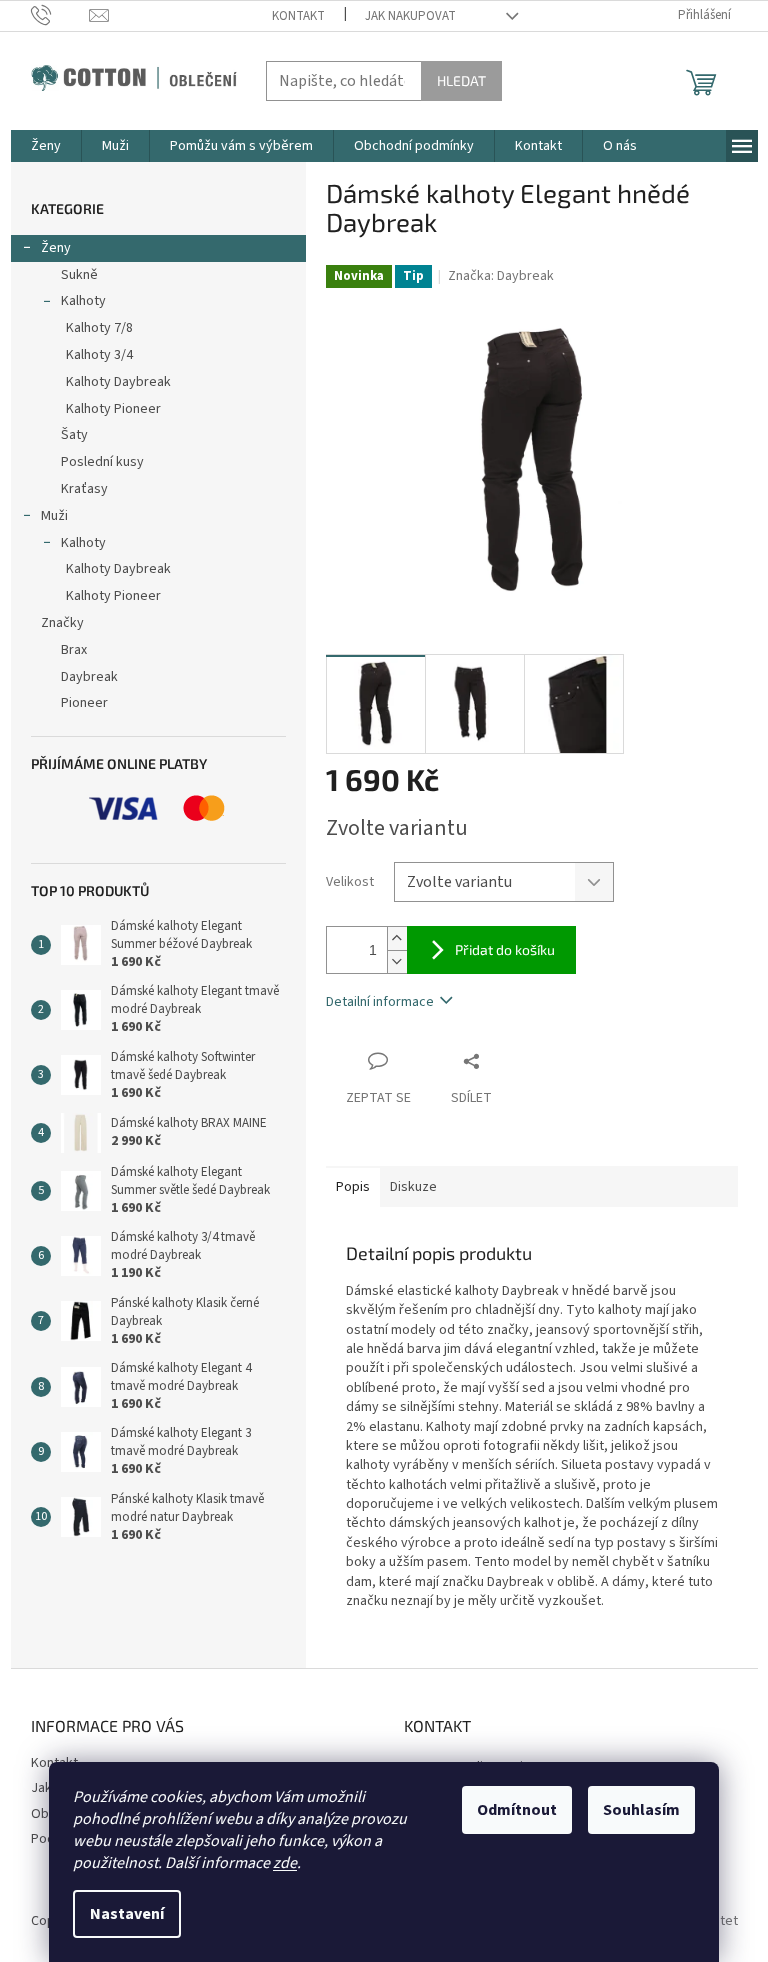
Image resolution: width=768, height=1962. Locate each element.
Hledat (461, 80)
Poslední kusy (102, 462)
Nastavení (127, 1914)
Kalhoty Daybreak (118, 382)
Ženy (56, 248)
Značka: (501, 276)
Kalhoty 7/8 (99, 328)
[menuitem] (46, 146)
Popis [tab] (353, 1187)
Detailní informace (380, 1002)
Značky (62, 623)
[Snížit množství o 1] (397, 961)
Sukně (79, 275)
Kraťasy (84, 489)
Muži (54, 516)
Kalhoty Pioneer (113, 409)
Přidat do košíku (505, 949)
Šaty (74, 435)
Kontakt (298, 16)
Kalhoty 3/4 (99, 355)
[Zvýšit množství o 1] (397, 938)
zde (285, 1863)
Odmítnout (517, 1810)
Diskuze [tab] (413, 1187)
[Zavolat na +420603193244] (60, 15)
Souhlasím (641, 1810)
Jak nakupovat (410, 16)
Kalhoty (83, 301)
